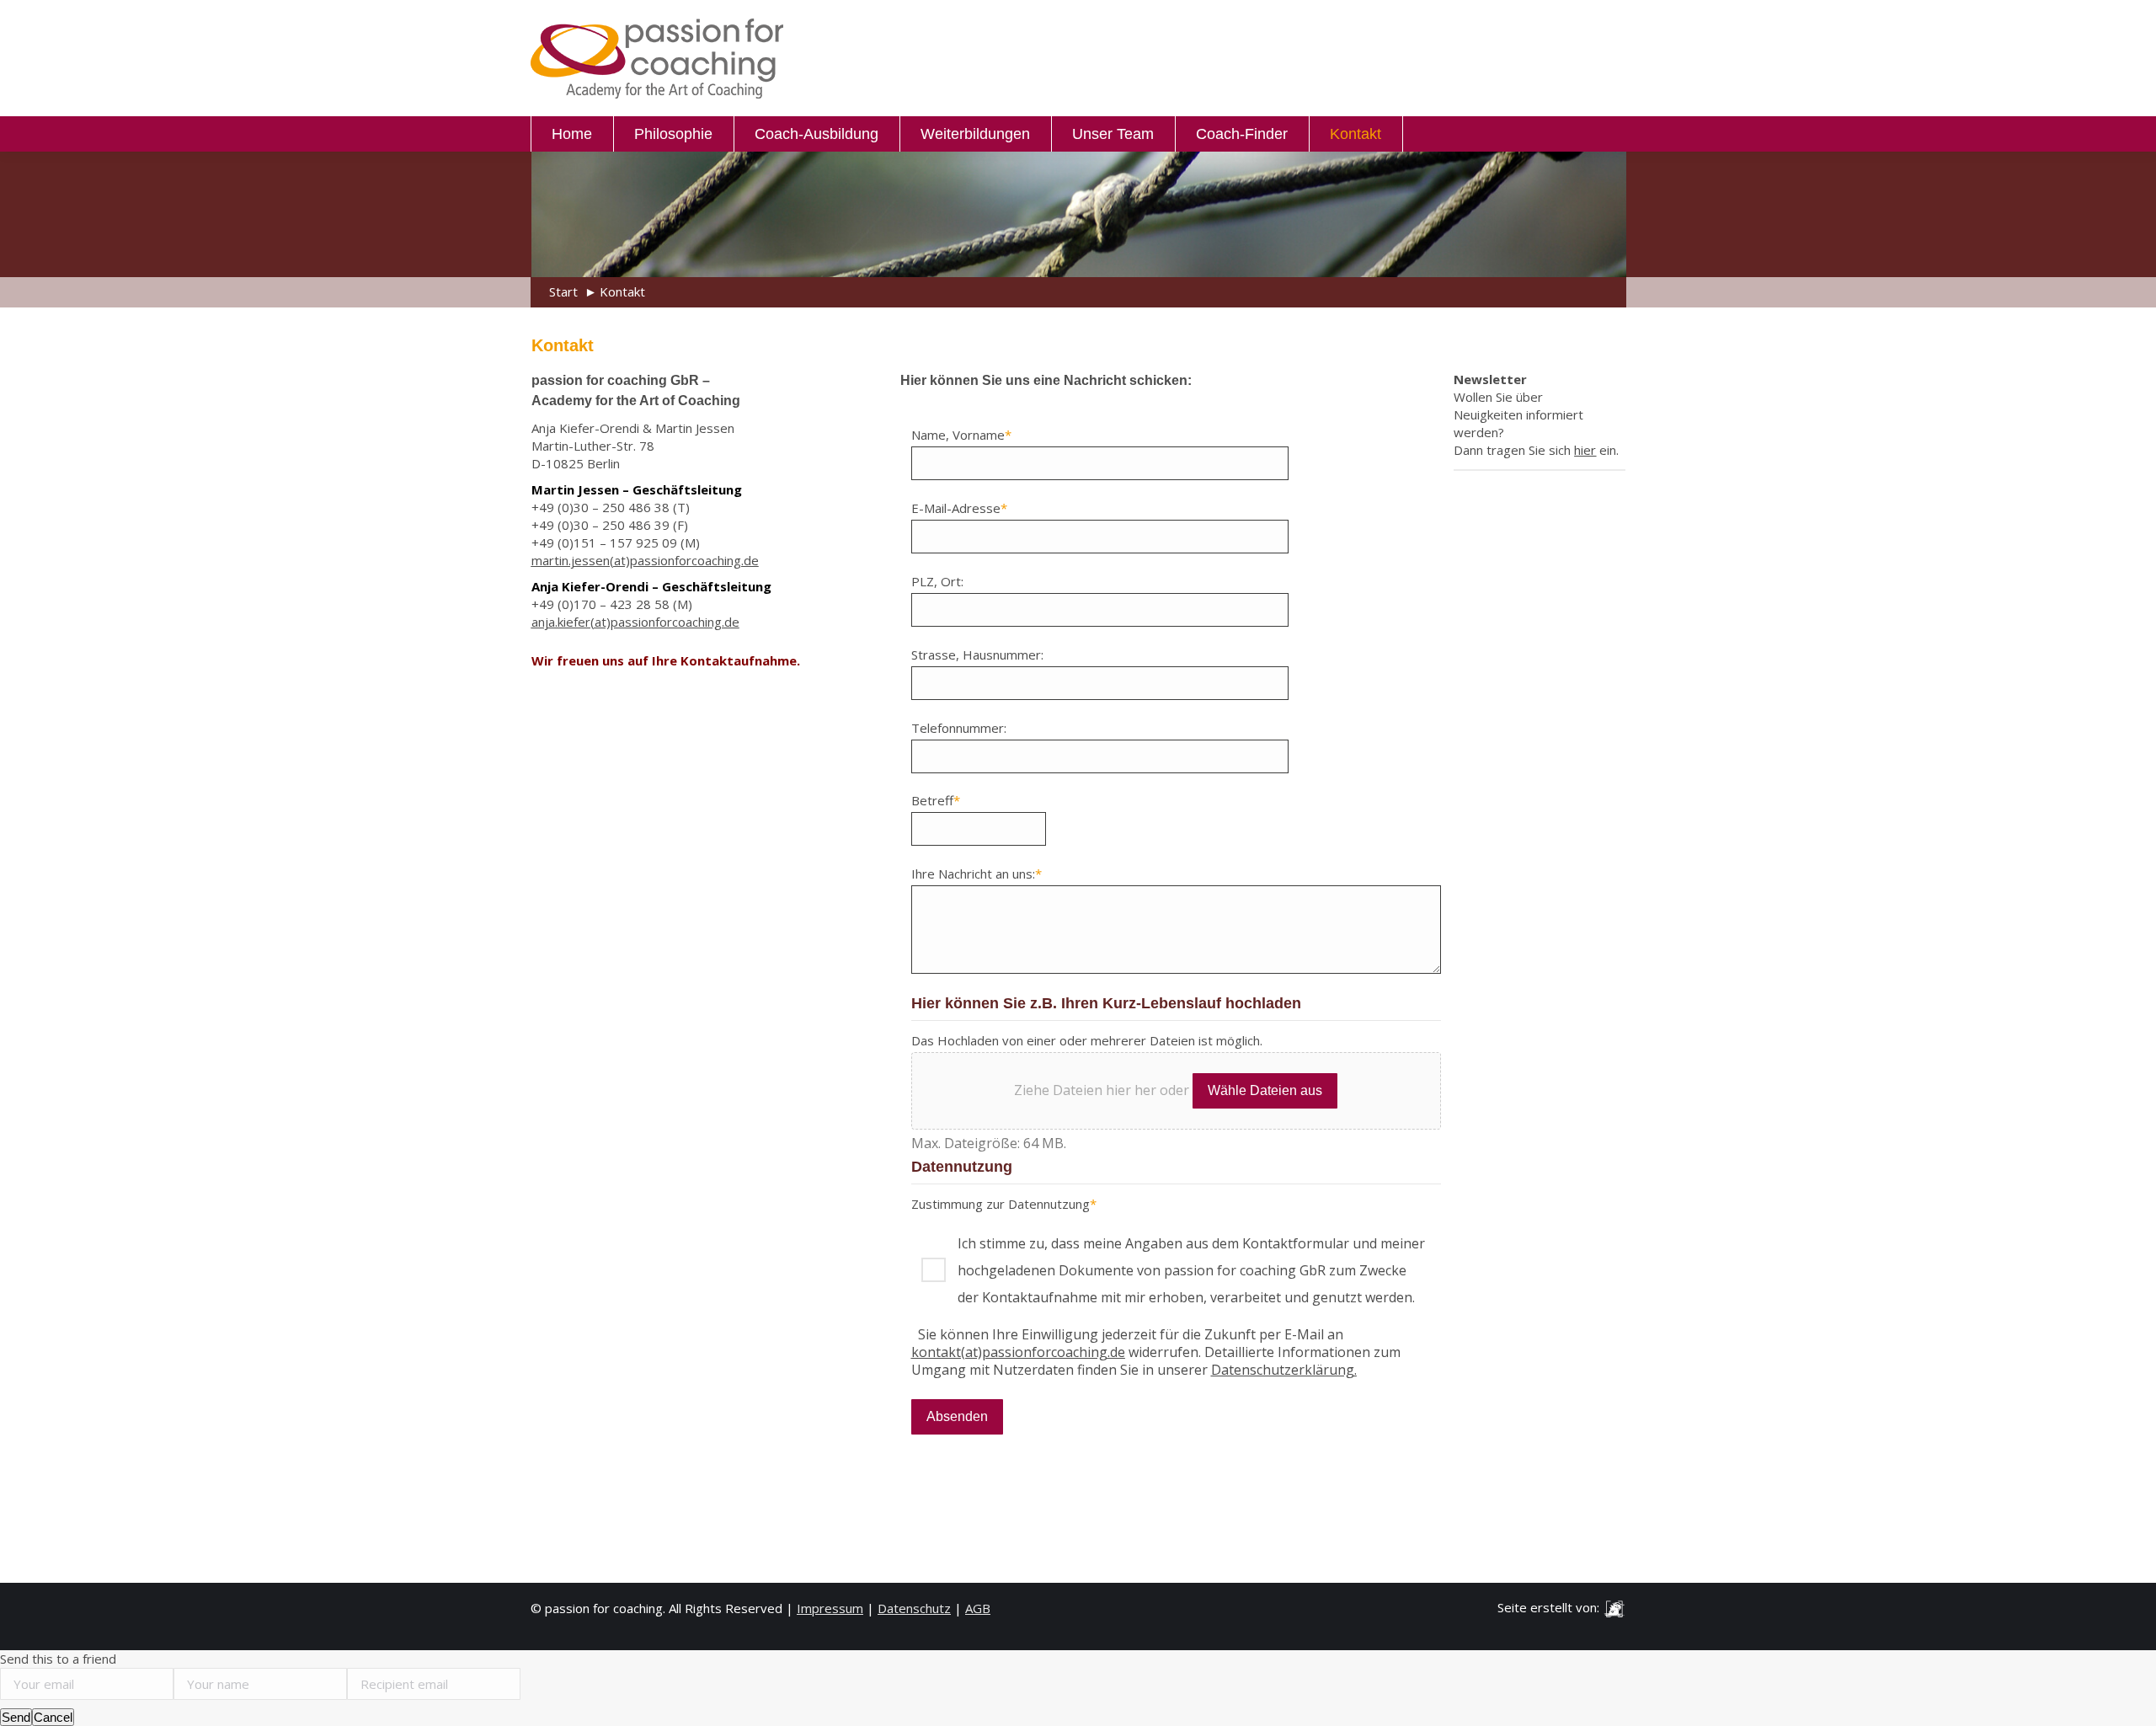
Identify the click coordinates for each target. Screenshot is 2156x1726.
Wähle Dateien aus (1265, 1090)
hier (1585, 450)
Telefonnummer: (959, 728)
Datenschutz (914, 1608)
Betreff (936, 800)
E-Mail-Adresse (959, 508)
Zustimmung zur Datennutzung (1004, 1204)
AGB (978, 1608)
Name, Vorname (961, 435)
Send (16, 1717)
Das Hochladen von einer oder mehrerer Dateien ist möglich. (1087, 1040)
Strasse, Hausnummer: (977, 655)
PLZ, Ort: (937, 581)
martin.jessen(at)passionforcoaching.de (645, 560)
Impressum (830, 1608)
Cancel (53, 1717)
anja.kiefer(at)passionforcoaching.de (635, 622)
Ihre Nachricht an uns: (977, 874)
